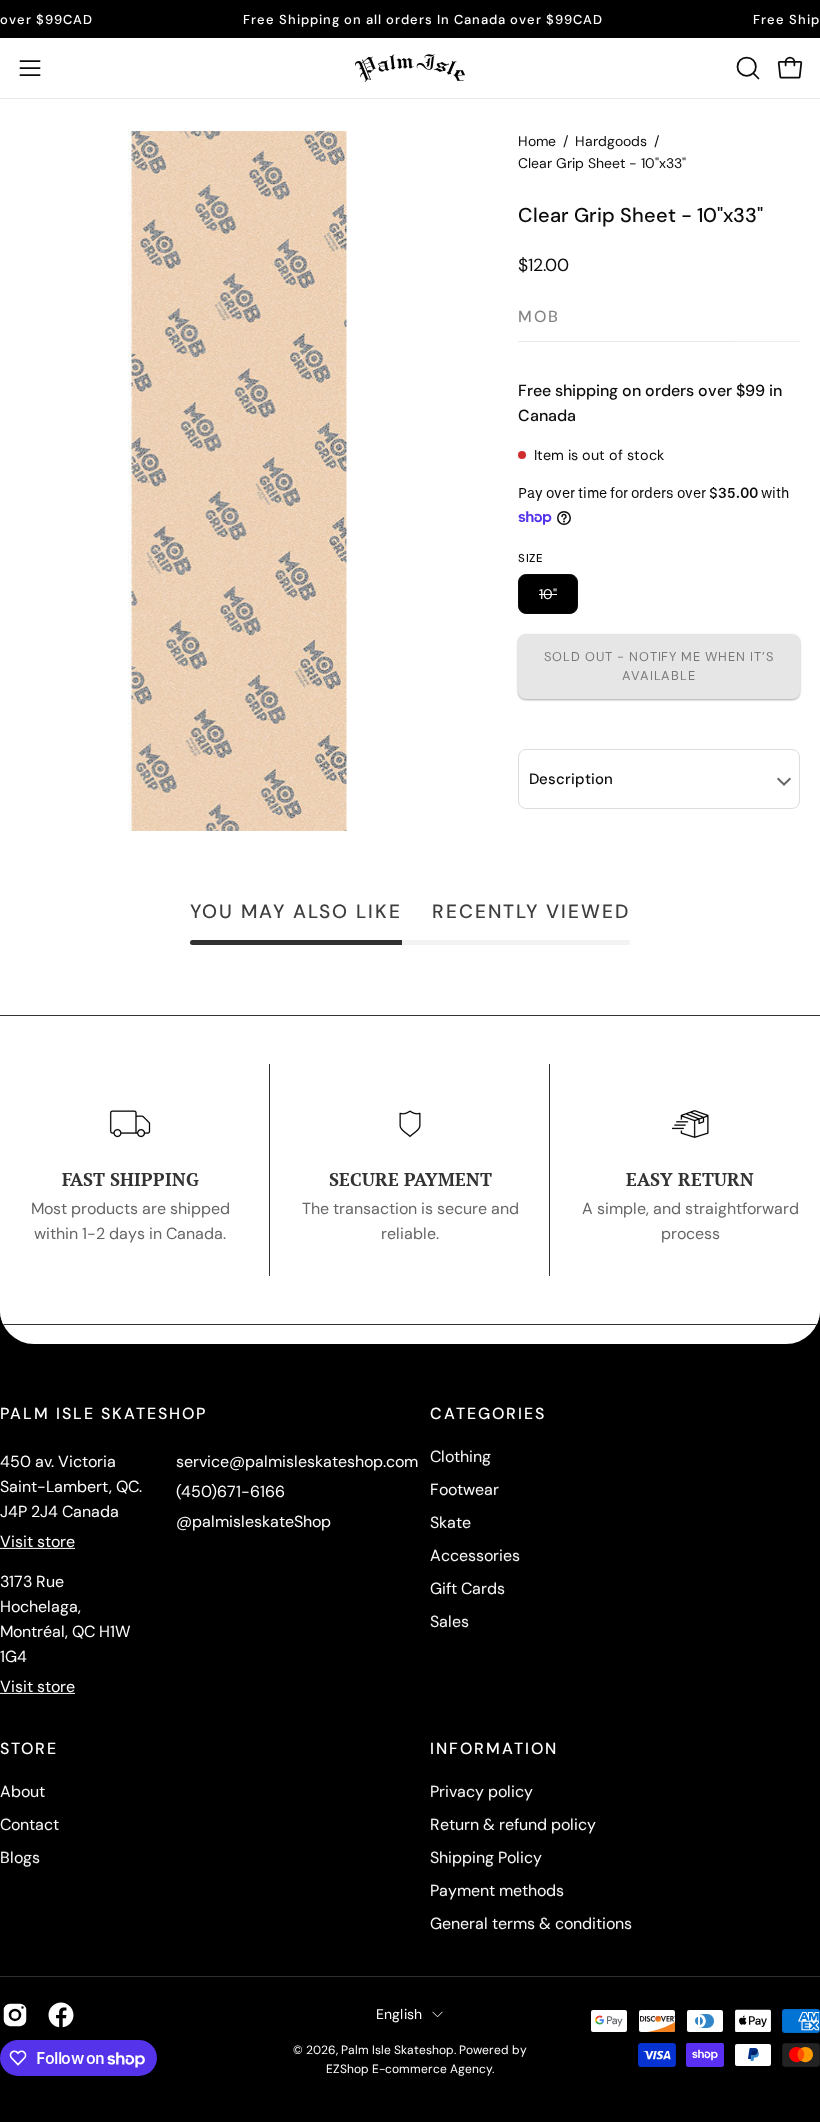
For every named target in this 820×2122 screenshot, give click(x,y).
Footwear (464, 1489)
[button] (746, 68)
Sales (449, 1621)
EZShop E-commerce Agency (409, 2069)
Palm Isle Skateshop (397, 2050)
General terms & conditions (531, 1923)
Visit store (37, 1541)
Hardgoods (611, 141)
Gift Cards (467, 1588)
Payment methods (497, 1890)
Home (537, 141)
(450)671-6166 (230, 1491)
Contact (29, 1824)
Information (494, 1749)
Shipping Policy (486, 1857)
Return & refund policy (513, 1824)
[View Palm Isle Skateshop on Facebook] (61, 2015)
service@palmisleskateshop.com (297, 1461)
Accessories (475, 1555)
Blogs (20, 1857)
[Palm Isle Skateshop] (410, 68)
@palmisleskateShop (253, 1521)
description (571, 779)
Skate (450, 1522)
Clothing (460, 1456)
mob (539, 316)
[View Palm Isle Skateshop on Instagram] (15, 2015)
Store (29, 1749)
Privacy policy (481, 1791)
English (399, 2014)
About (22, 1791)
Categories (488, 1414)
